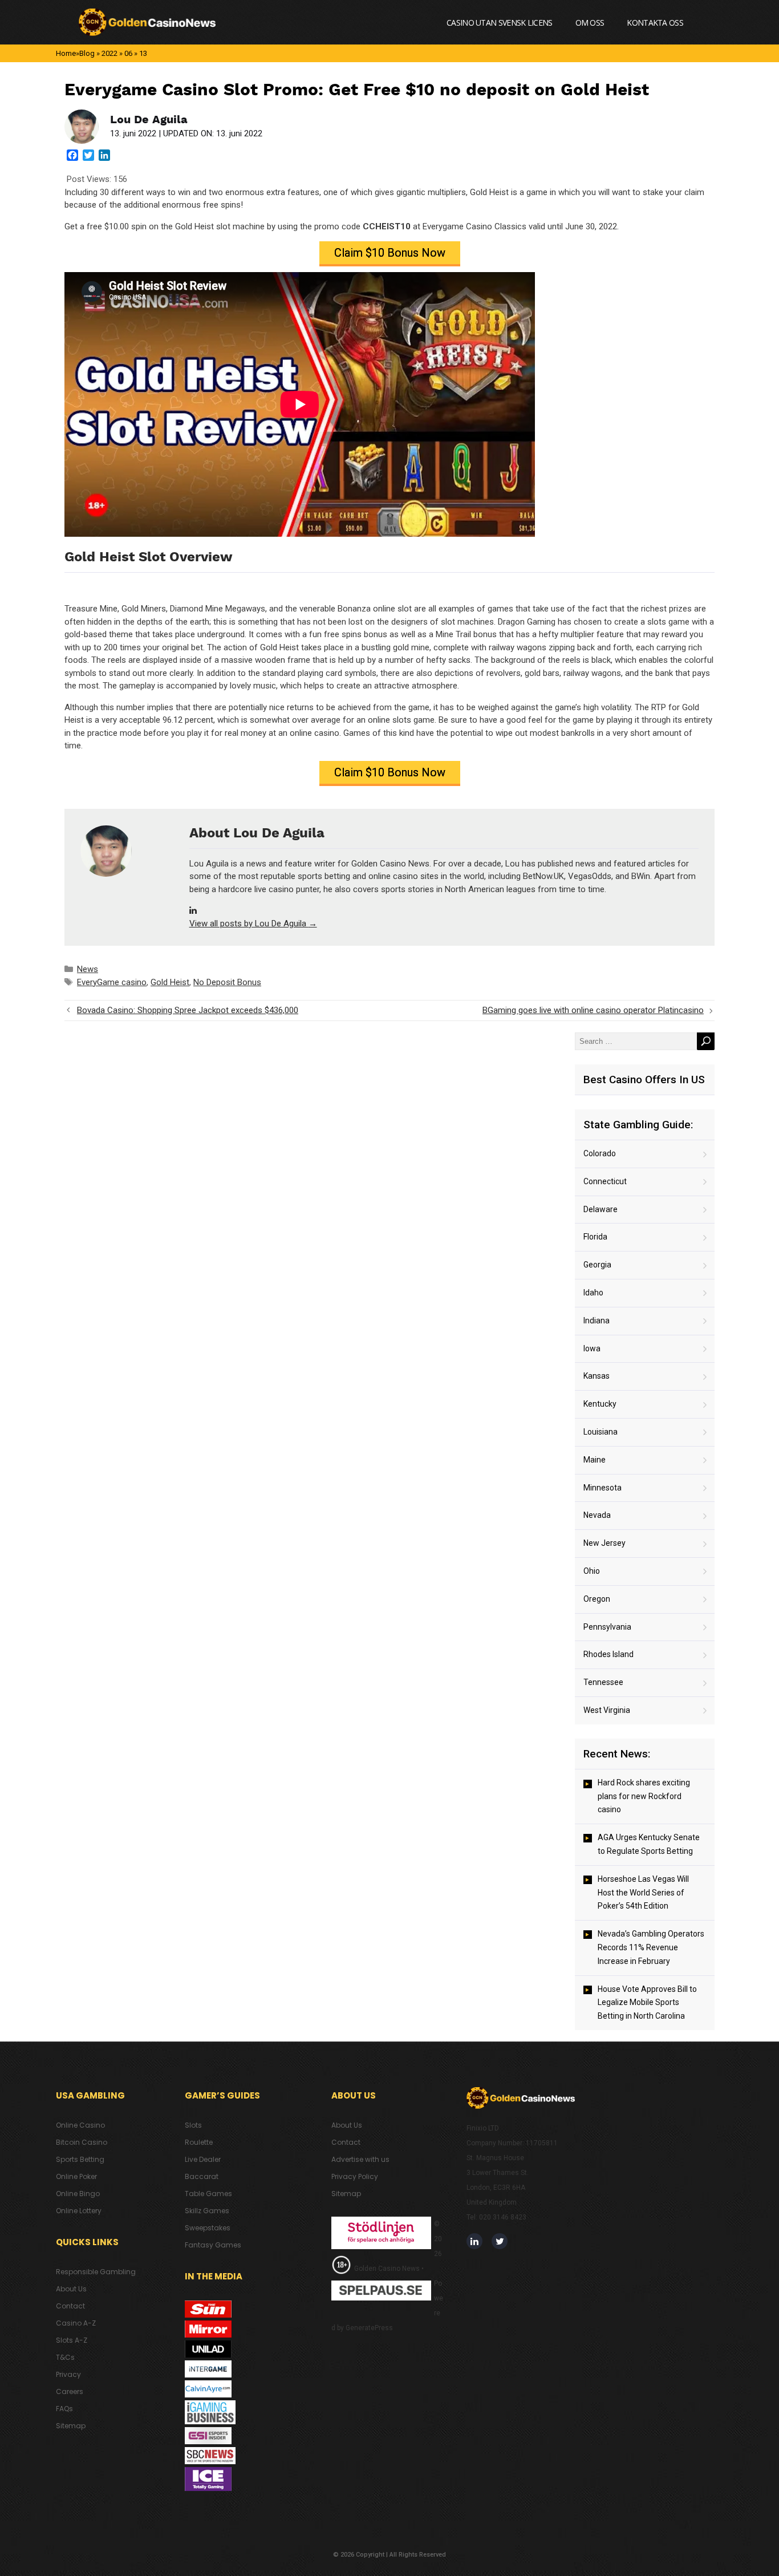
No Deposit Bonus (227, 982)
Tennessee (603, 1682)
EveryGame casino (112, 982)
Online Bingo (78, 2194)
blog (87, 53)
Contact (70, 2306)
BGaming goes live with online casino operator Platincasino (593, 1010)
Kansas (597, 1376)
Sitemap (71, 2426)
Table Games (208, 2194)
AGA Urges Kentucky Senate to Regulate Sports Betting (649, 1844)
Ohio (592, 1571)
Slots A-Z (72, 2340)
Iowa (592, 1348)
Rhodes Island (608, 1654)
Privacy (68, 2374)
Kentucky (600, 1404)
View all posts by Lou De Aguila (253, 924)
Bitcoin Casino (82, 2142)
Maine (595, 1460)
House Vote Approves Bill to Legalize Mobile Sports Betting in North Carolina (647, 2003)
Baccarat (202, 2176)
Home (66, 53)
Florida (595, 1237)
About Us (71, 2289)
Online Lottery (79, 2211)
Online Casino (80, 2125)
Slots (193, 2125)
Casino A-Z (76, 2323)
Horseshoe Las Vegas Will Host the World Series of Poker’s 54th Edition (643, 1893)
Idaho (593, 1293)
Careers (70, 2391)
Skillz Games (207, 2211)
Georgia (597, 1265)
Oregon (597, 1599)
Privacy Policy (355, 2176)
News (88, 969)
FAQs (64, 2409)
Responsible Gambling (96, 2272)
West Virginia (607, 1710)
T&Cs (65, 2357)
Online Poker (76, 2176)
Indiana (597, 1321)
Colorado (600, 1153)
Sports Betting (80, 2159)
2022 (109, 53)
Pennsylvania (607, 1627)
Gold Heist (170, 982)
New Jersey (604, 1543)
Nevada (597, 1515)
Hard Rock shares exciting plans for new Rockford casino (644, 1796)
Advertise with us (360, 2159)
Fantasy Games (213, 2245)
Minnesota (602, 1488)
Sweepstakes (208, 2228)
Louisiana (601, 1432)
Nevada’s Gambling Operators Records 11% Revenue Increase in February (651, 1947)
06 (128, 53)
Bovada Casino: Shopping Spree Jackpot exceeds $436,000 (188, 1010)
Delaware (601, 1209)
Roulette (199, 2142)
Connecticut (605, 1181)
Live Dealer (203, 2159)
